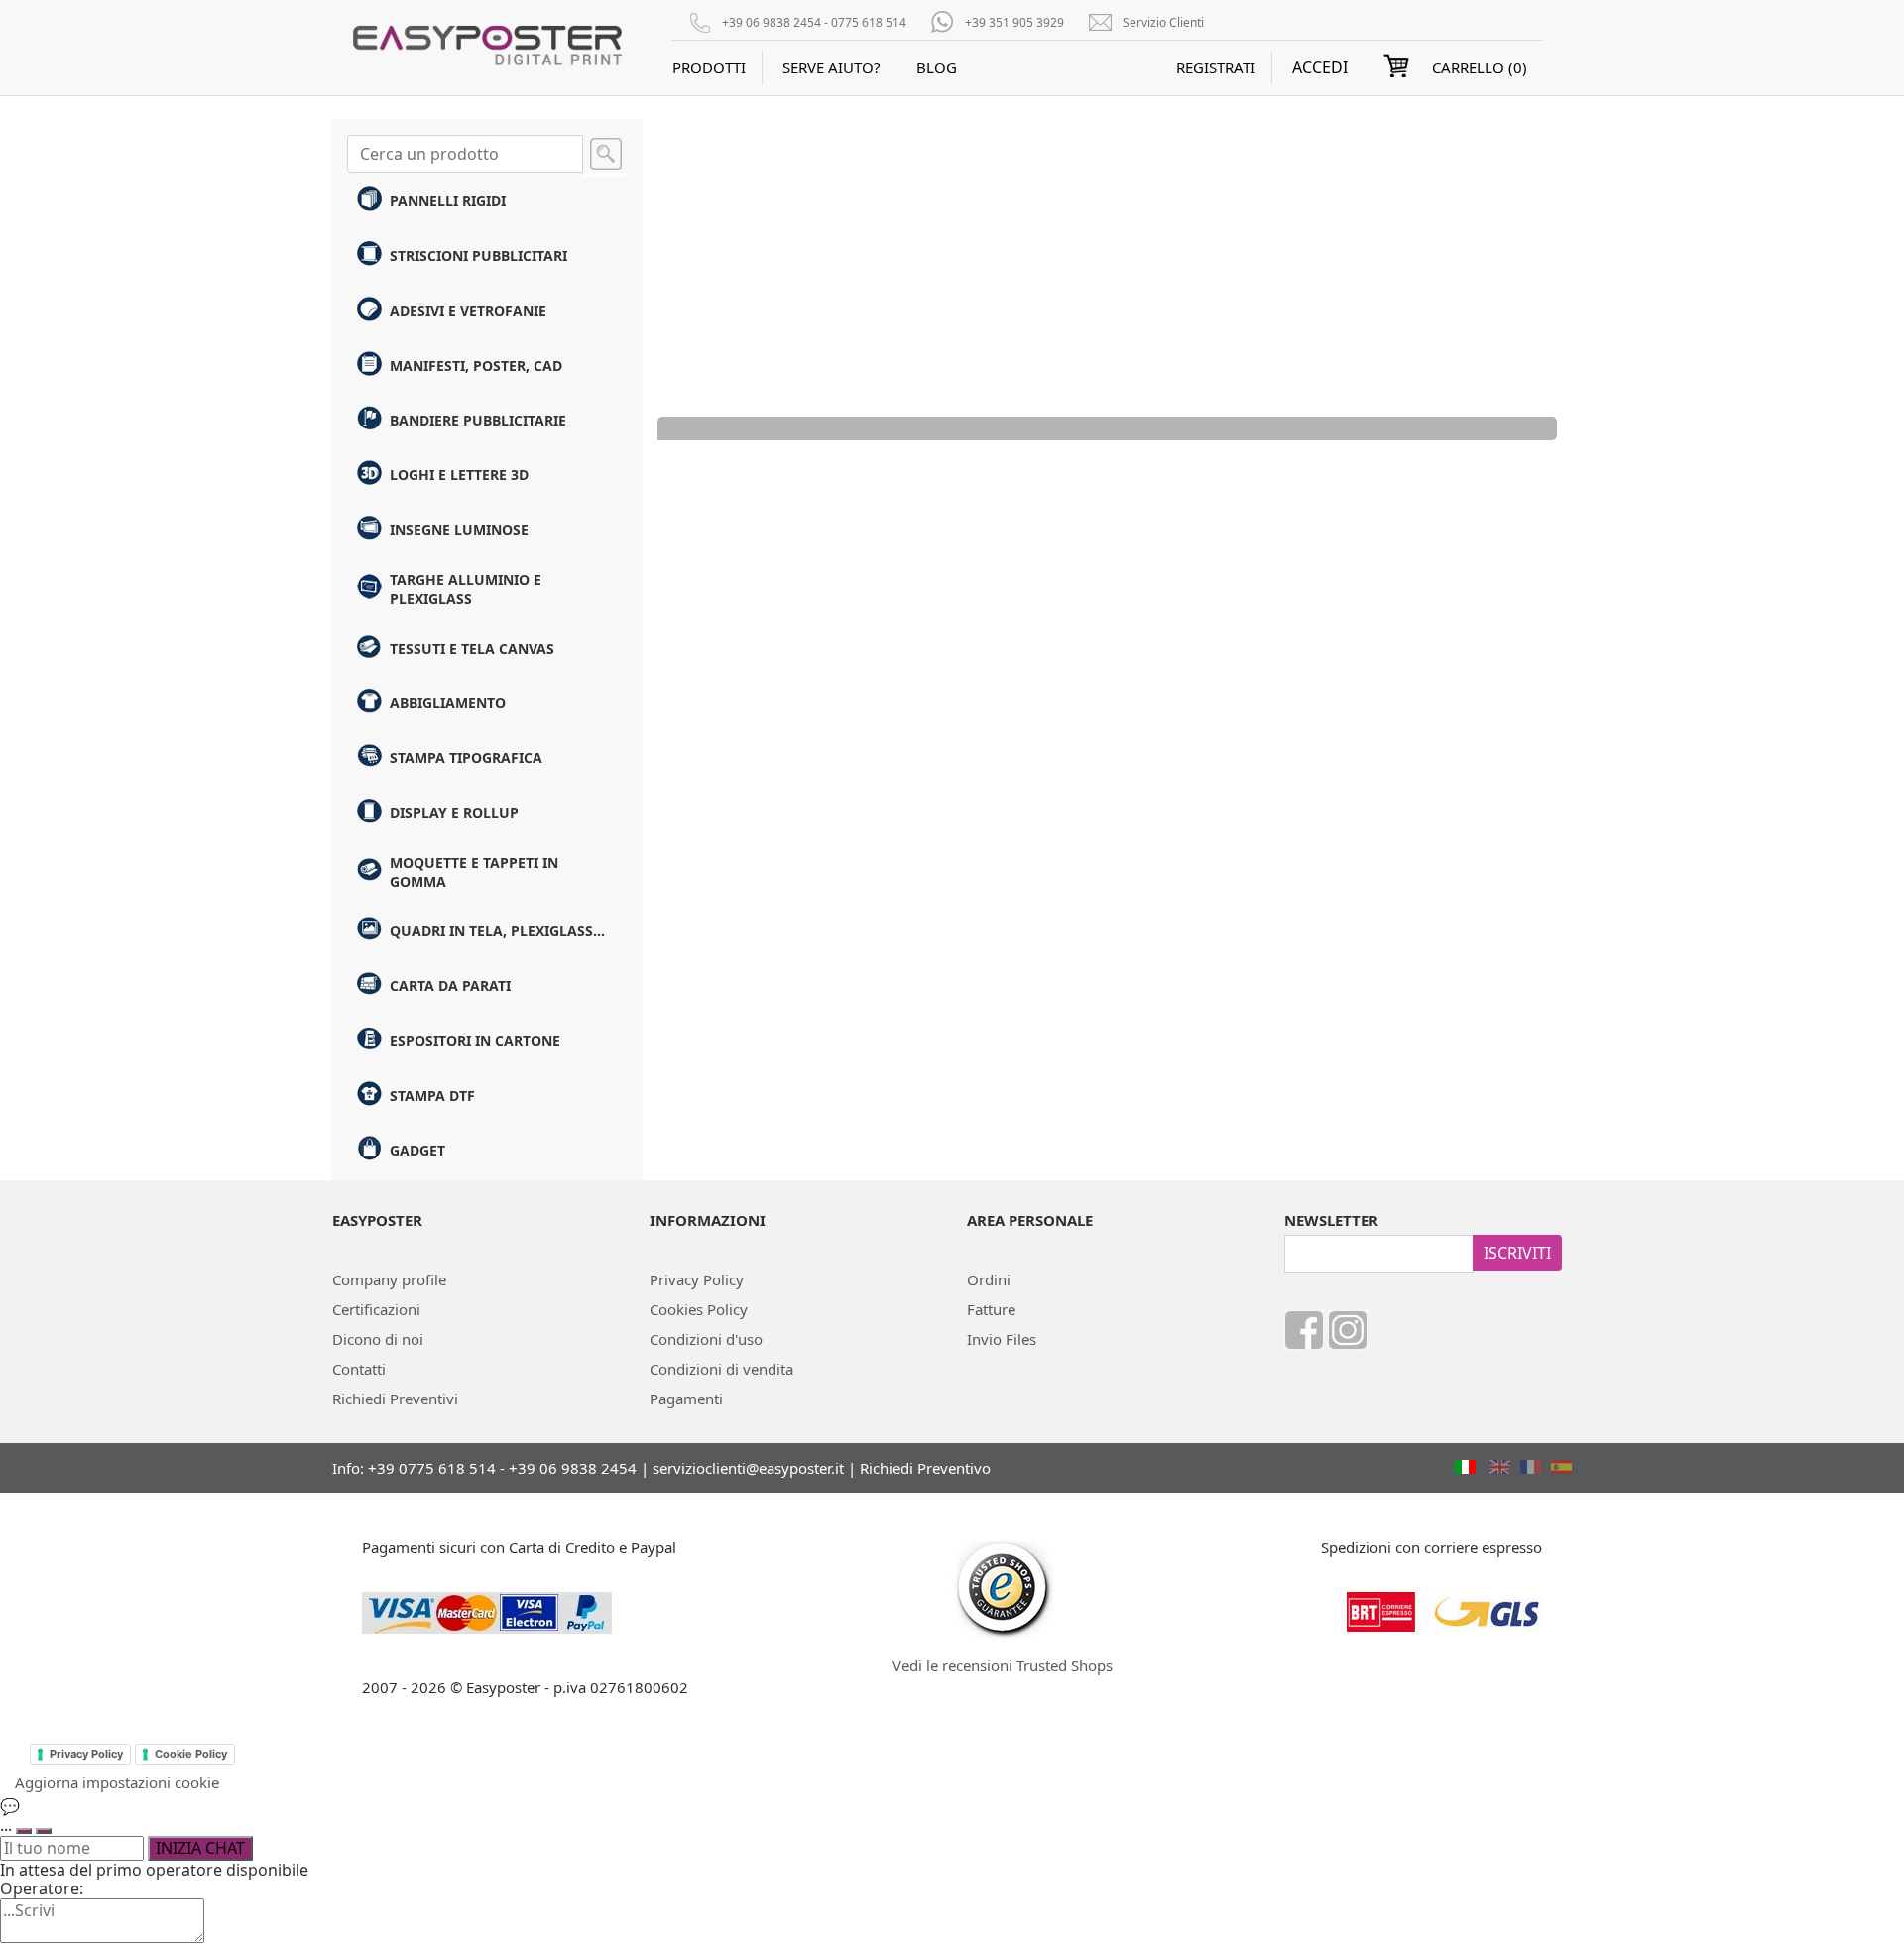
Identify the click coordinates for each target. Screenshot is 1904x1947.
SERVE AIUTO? (832, 67)
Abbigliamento (448, 703)
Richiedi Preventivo (925, 1468)
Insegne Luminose (459, 529)
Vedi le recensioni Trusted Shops (1003, 1665)
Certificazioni (376, 1309)
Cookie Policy (191, 1754)
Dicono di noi (378, 1339)
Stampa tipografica (466, 757)
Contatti (359, 1369)
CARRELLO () (1480, 67)
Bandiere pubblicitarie (478, 420)
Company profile (389, 1279)
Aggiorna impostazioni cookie (117, 1782)
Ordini (989, 1279)
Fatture (991, 1309)
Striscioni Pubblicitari (478, 255)
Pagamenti (686, 1399)
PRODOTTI (709, 67)
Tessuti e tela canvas (472, 648)
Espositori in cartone (475, 1041)
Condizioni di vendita (721, 1369)
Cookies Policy (699, 1309)
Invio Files (1002, 1339)
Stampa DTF (432, 1095)
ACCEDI (1320, 68)
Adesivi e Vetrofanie (468, 311)
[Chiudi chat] (44, 1831)
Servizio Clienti (1163, 22)
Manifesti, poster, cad (476, 365)
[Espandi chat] (24, 1831)
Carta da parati (450, 985)
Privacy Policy (697, 1279)
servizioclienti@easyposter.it (748, 1468)
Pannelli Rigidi (448, 201)
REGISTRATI (1216, 67)
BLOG (937, 67)
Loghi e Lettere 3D (459, 475)
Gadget (417, 1150)
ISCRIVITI (1517, 1253)
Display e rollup (454, 813)
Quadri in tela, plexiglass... (497, 931)
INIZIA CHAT (200, 1848)
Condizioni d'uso (706, 1339)
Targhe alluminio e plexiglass (466, 589)
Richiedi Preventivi (395, 1399)
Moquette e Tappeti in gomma (474, 872)
